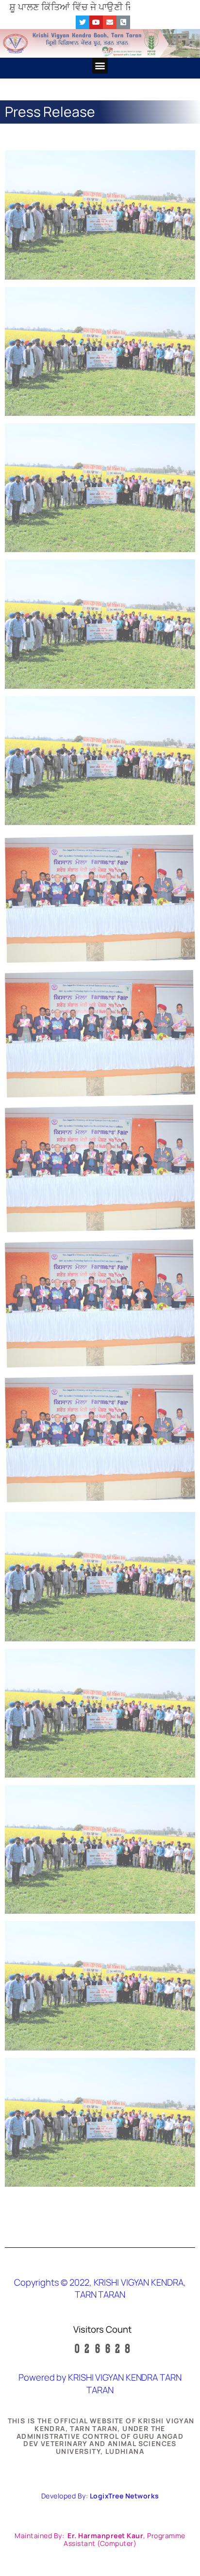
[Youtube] (96, 22)
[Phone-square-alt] (123, 22)
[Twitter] (83, 22)
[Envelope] (110, 22)
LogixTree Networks (125, 2496)
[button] (100, 66)
